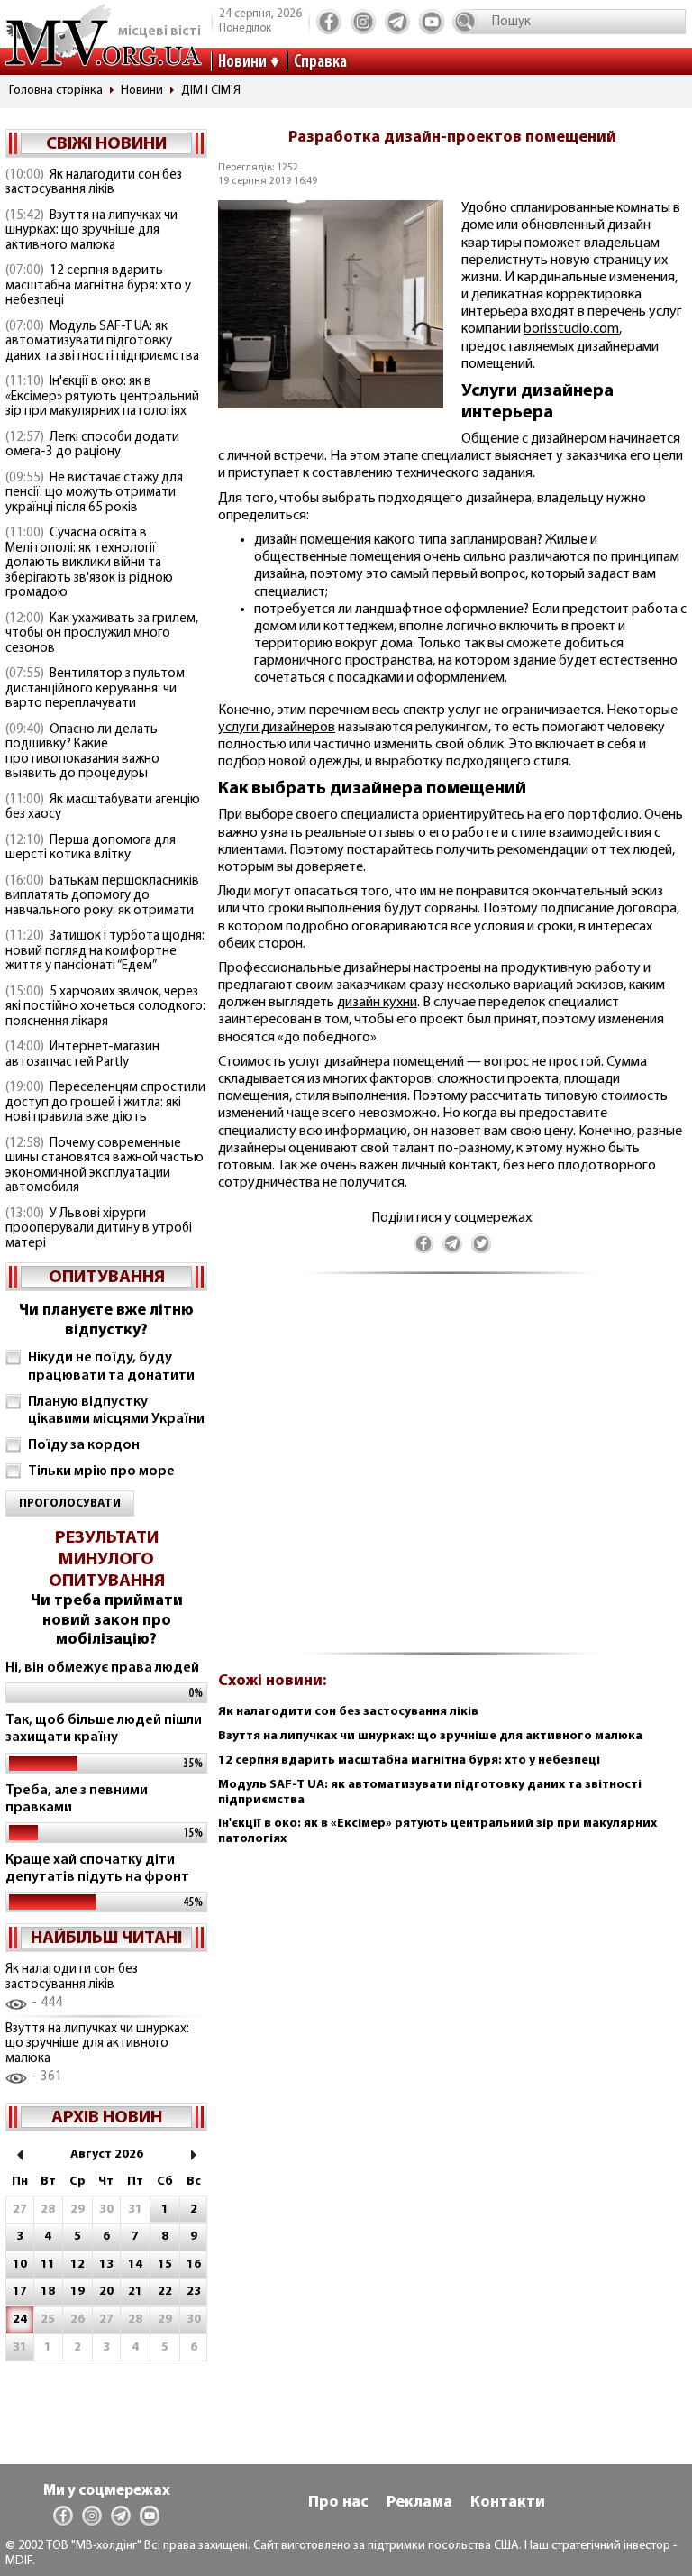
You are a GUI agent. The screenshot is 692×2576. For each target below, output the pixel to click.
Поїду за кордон (84, 1445)
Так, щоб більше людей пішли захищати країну (104, 1729)
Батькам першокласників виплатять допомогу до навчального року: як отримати (102, 896)
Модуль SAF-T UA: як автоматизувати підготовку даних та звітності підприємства (102, 342)
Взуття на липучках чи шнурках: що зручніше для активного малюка (91, 231)
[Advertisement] (452, 1473)
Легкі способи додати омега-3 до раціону (92, 445)
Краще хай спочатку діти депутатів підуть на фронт (97, 1869)
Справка (320, 62)
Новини (242, 62)
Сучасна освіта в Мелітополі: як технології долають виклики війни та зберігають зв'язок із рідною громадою (89, 563)
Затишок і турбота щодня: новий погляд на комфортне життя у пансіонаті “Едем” (105, 951)
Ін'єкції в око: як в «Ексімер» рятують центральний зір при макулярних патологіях (102, 397)
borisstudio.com (571, 329)
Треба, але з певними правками (77, 1799)
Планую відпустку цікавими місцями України (116, 1411)
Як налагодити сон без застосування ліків (94, 183)
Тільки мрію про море (101, 1471)
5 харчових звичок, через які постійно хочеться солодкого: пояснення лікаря (105, 1007)
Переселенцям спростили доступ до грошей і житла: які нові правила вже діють (105, 1103)
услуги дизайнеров (277, 728)
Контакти (508, 2503)
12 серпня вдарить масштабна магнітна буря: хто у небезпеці (98, 286)
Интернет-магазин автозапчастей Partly (82, 1055)
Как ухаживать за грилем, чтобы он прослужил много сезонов (102, 634)
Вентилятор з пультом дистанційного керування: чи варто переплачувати (95, 689)
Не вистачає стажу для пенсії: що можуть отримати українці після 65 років (94, 493)
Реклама (419, 2503)
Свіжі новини (106, 144)
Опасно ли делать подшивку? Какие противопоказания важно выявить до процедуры (82, 752)
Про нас (338, 2503)
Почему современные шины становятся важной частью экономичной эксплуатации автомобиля (105, 1166)
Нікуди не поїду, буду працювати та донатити (111, 1366)
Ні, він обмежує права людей (102, 1668)
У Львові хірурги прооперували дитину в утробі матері (99, 1229)
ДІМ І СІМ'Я (211, 91)
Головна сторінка (56, 91)
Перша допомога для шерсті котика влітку (91, 848)
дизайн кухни (377, 1003)
